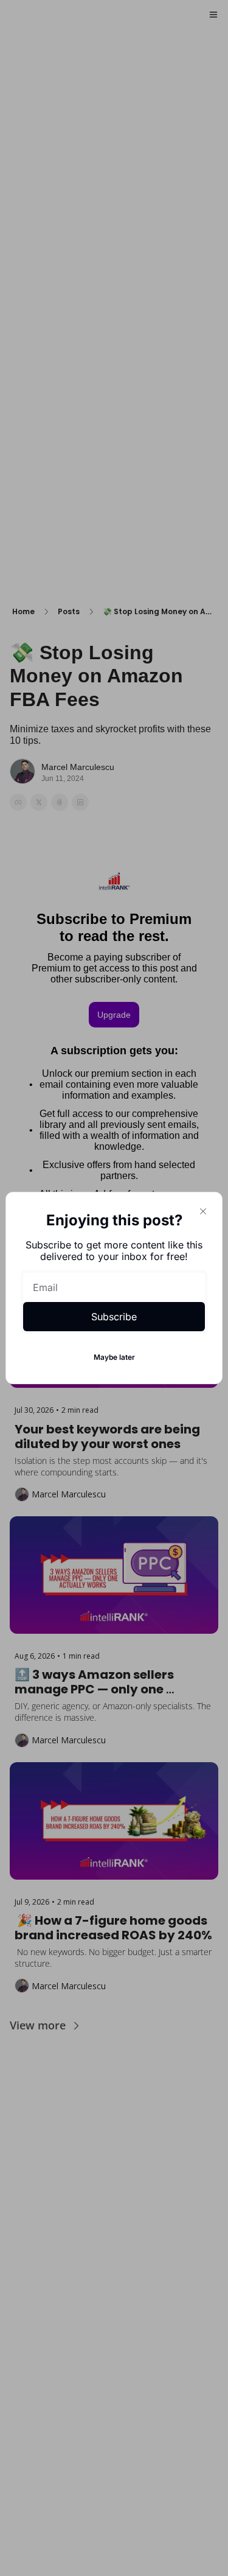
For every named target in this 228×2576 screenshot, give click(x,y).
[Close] (203, 1211)
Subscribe (114, 1317)
